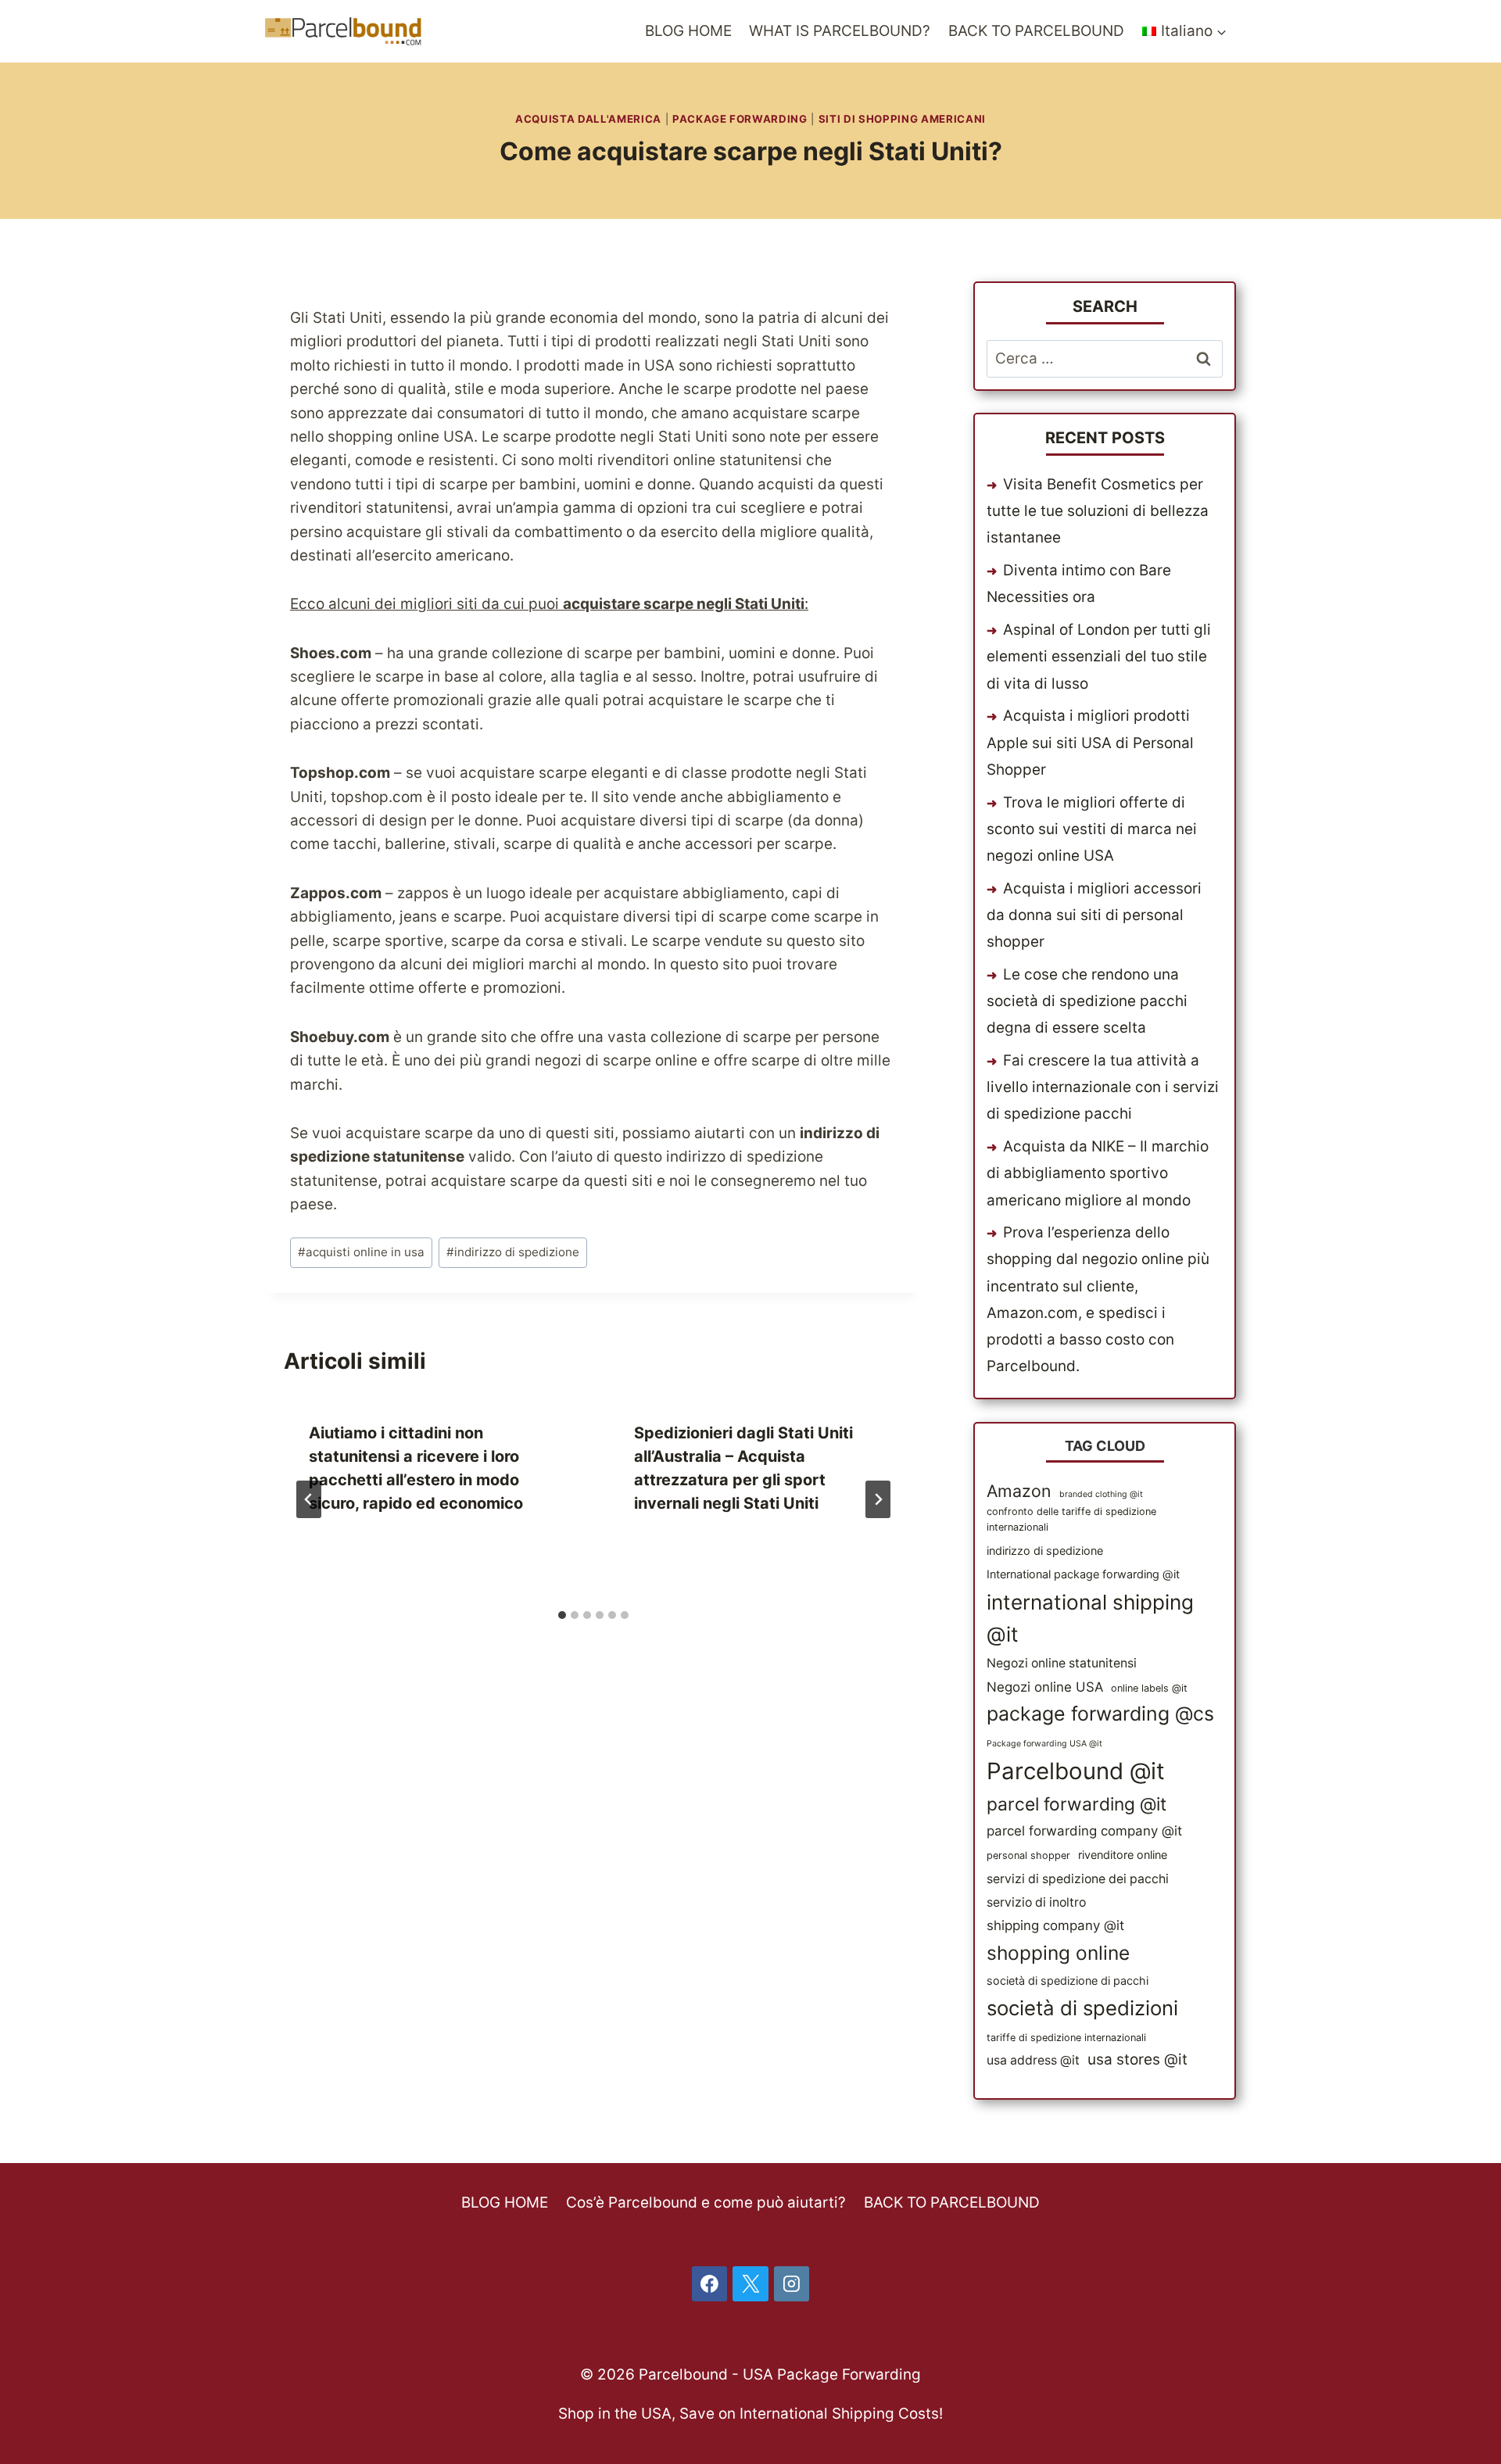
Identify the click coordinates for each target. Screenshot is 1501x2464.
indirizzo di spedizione (513, 1252)
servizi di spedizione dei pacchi (1078, 1879)
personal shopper (1028, 1855)
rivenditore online (1123, 1855)
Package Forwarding (740, 119)
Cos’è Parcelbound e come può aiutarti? (706, 2203)
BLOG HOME (688, 31)
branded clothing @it (1101, 1494)
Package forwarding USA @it (1044, 1744)
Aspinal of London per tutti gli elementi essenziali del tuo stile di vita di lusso (1099, 656)
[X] (750, 2284)
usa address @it (1033, 2060)
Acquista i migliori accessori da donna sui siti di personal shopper (1094, 915)
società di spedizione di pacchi (1068, 1981)
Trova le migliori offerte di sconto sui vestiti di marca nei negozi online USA (1092, 829)
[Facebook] (710, 2284)
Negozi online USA (1045, 1687)
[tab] (562, 1615)
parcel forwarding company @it (1084, 1831)
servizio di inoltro (1036, 1902)
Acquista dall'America (588, 119)
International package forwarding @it (1083, 1574)
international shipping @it (1090, 1619)
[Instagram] (792, 2284)
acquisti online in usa (361, 1252)
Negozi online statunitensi (1062, 1663)
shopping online (1058, 1953)
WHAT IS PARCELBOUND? (840, 31)
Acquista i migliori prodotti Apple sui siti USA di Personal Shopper (1090, 742)
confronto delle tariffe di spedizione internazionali (1071, 1519)
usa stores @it (1137, 2059)
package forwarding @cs (1100, 1714)
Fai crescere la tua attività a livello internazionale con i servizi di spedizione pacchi (1103, 1087)
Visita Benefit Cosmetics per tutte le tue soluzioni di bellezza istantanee (1098, 511)
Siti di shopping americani (902, 119)
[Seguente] (878, 1499)
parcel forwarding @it (1076, 1804)
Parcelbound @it (1076, 1771)
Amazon (1019, 1491)
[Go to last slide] (309, 1499)
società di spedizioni (1082, 2008)
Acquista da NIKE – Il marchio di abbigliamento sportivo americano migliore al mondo (1098, 1173)
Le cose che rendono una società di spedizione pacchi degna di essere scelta (1087, 1001)
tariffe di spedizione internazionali (1066, 2038)
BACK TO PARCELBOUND (1036, 31)
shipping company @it (1055, 1925)
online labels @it (1149, 1688)
